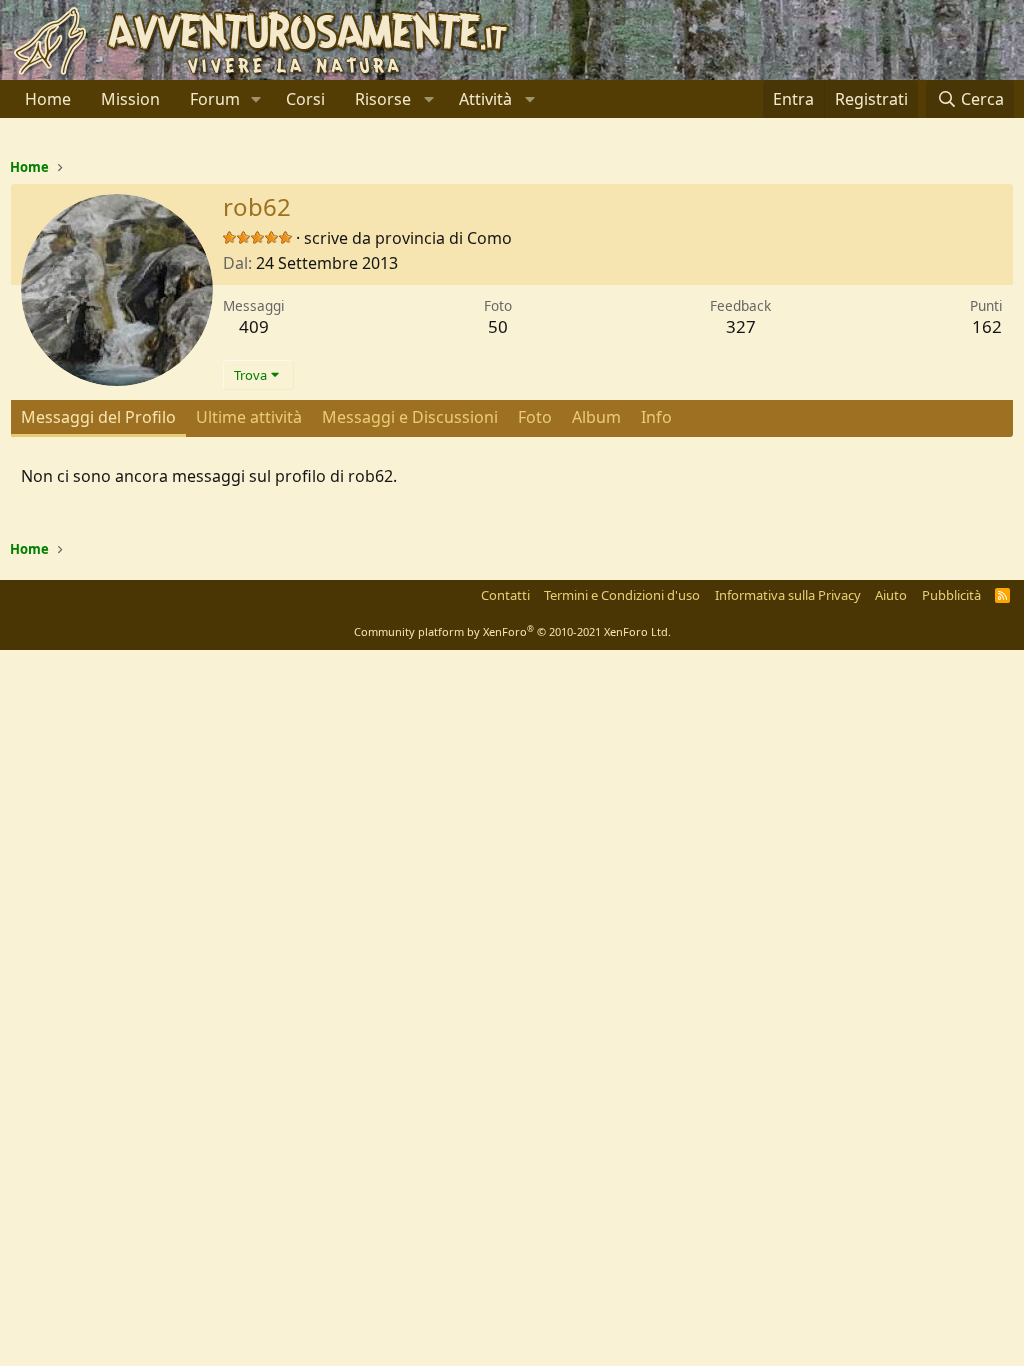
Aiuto (891, 595)
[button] (256, 99)
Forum (215, 99)
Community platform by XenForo (512, 631)
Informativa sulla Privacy (788, 595)
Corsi (305, 99)
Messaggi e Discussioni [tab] (410, 417)
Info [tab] (656, 417)
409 (254, 326)
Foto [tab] (535, 417)
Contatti (505, 595)
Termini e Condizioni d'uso (622, 595)
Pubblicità (951, 595)
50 (498, 326)
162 (987, 326)
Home (48, 99)
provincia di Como (443, 238)
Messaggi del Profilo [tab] (98, 417)
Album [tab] (596, 417)
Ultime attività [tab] (249, 417)
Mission (130, 99)
